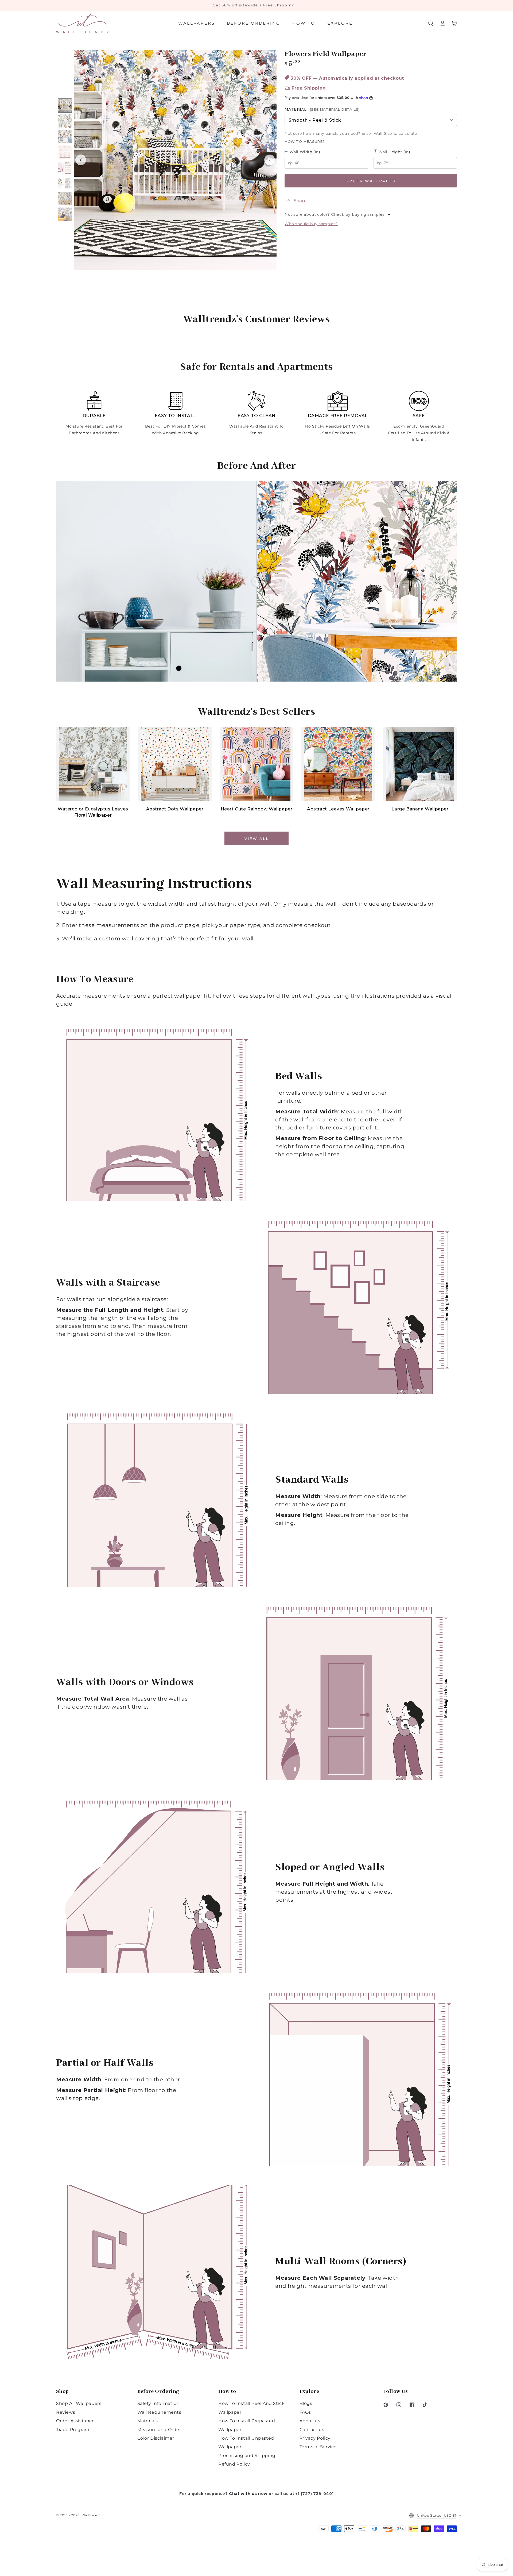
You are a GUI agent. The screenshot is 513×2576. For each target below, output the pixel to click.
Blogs (306, 2403)
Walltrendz (91, 2515)
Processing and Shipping (247, 2456)
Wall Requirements (159, 2412)
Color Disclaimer (156, 2438)
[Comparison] (256, 581)
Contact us (312, 2430)
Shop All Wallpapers (79, 2403)
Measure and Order (159, 2430)
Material (322, 109)
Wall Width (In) (304, 152)
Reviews (66, 2412)
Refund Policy (234, 2464)
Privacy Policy (315, 2438)
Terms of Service (318, 2447)
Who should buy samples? (311, 224)
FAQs (305, 2412)
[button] (431, 23)
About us (310, 2421)
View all (257, 839)
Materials (148, 2421)
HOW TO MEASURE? (305, 141)
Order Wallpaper (371, 181)
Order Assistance (75, 2421)
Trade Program (73, 2430)
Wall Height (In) (394, 152)
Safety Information (159, 2403)
